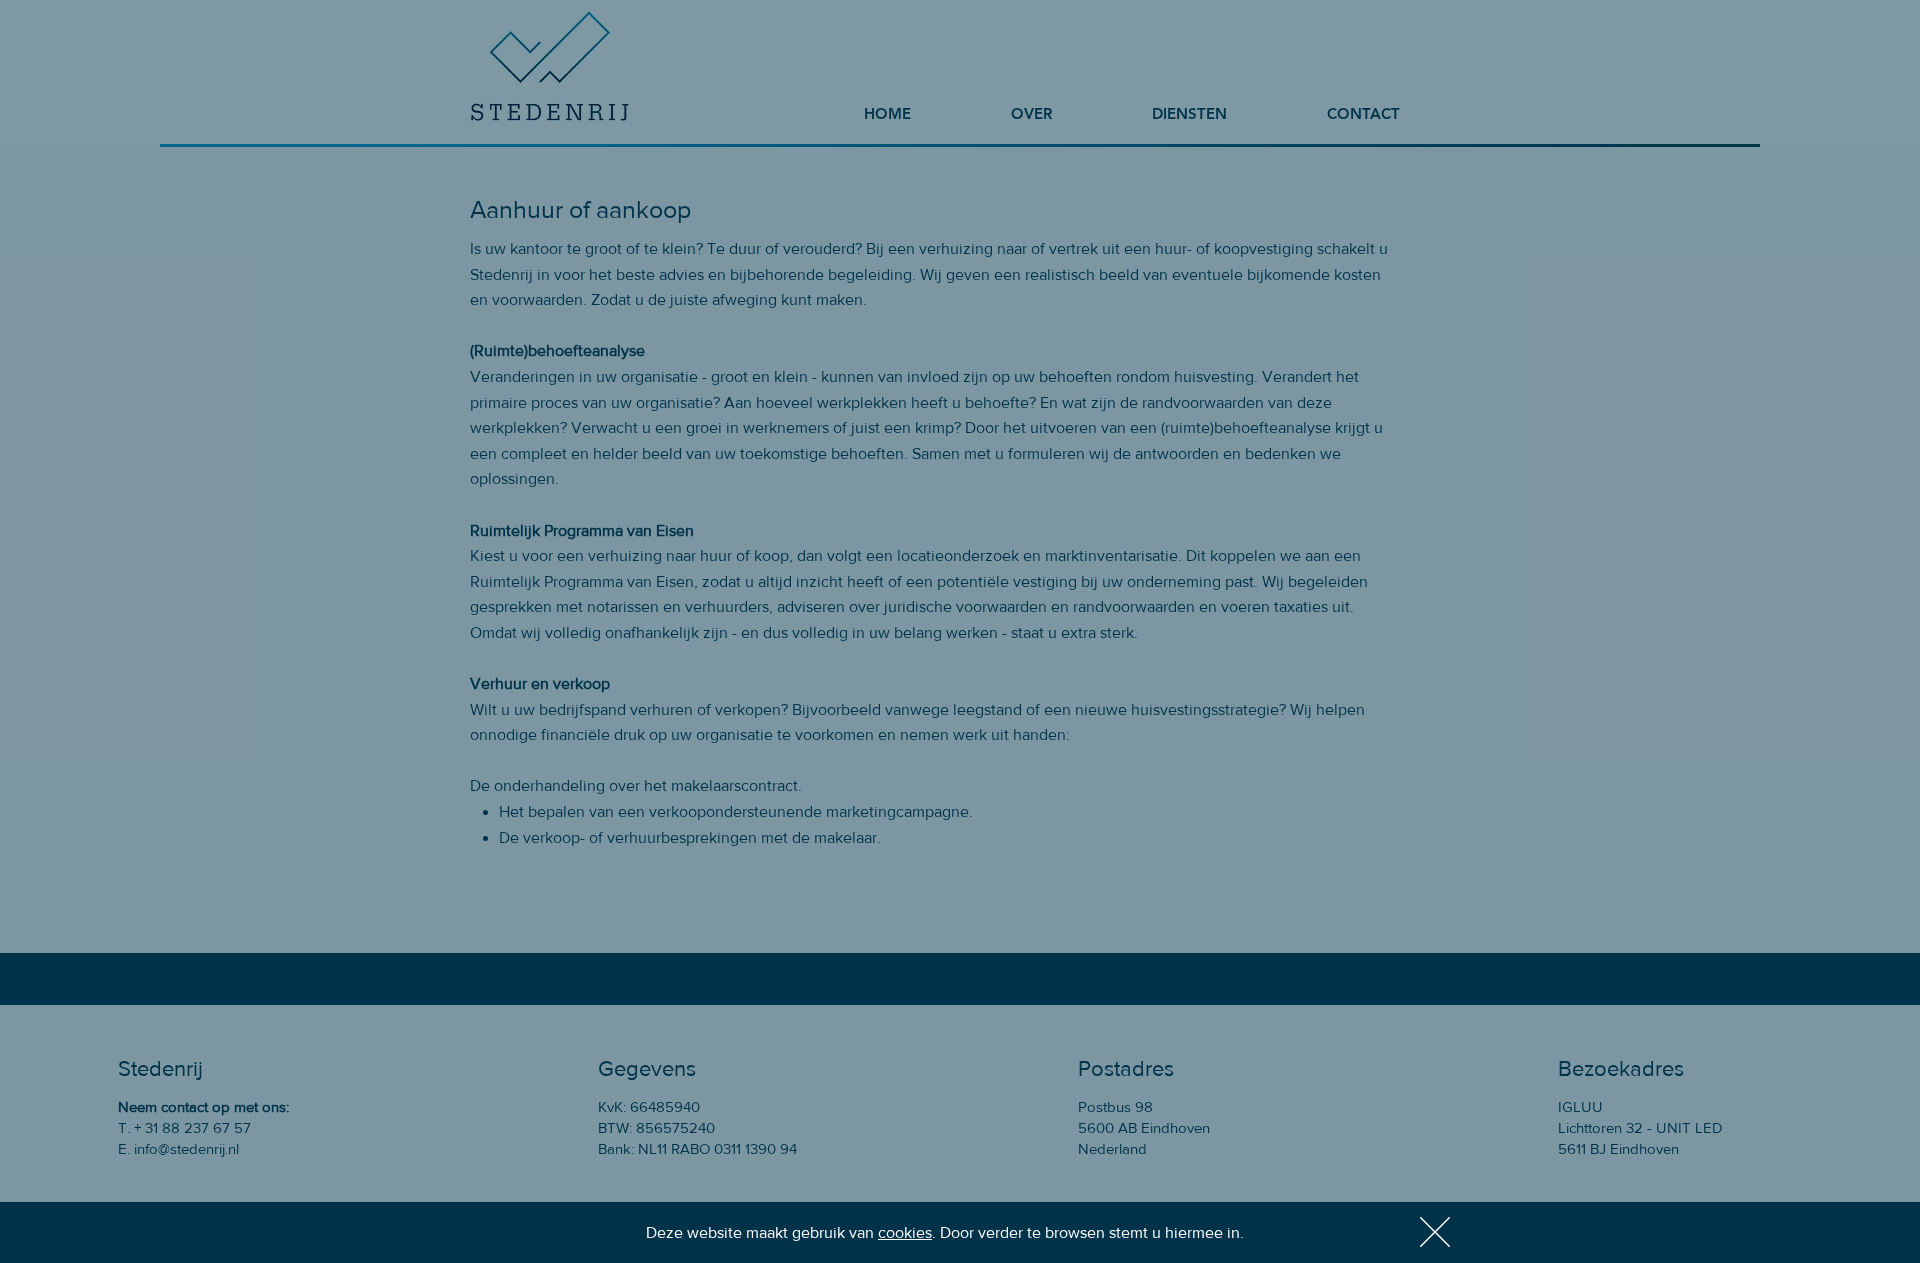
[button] (1435, 1232)
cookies (905, 1232)
